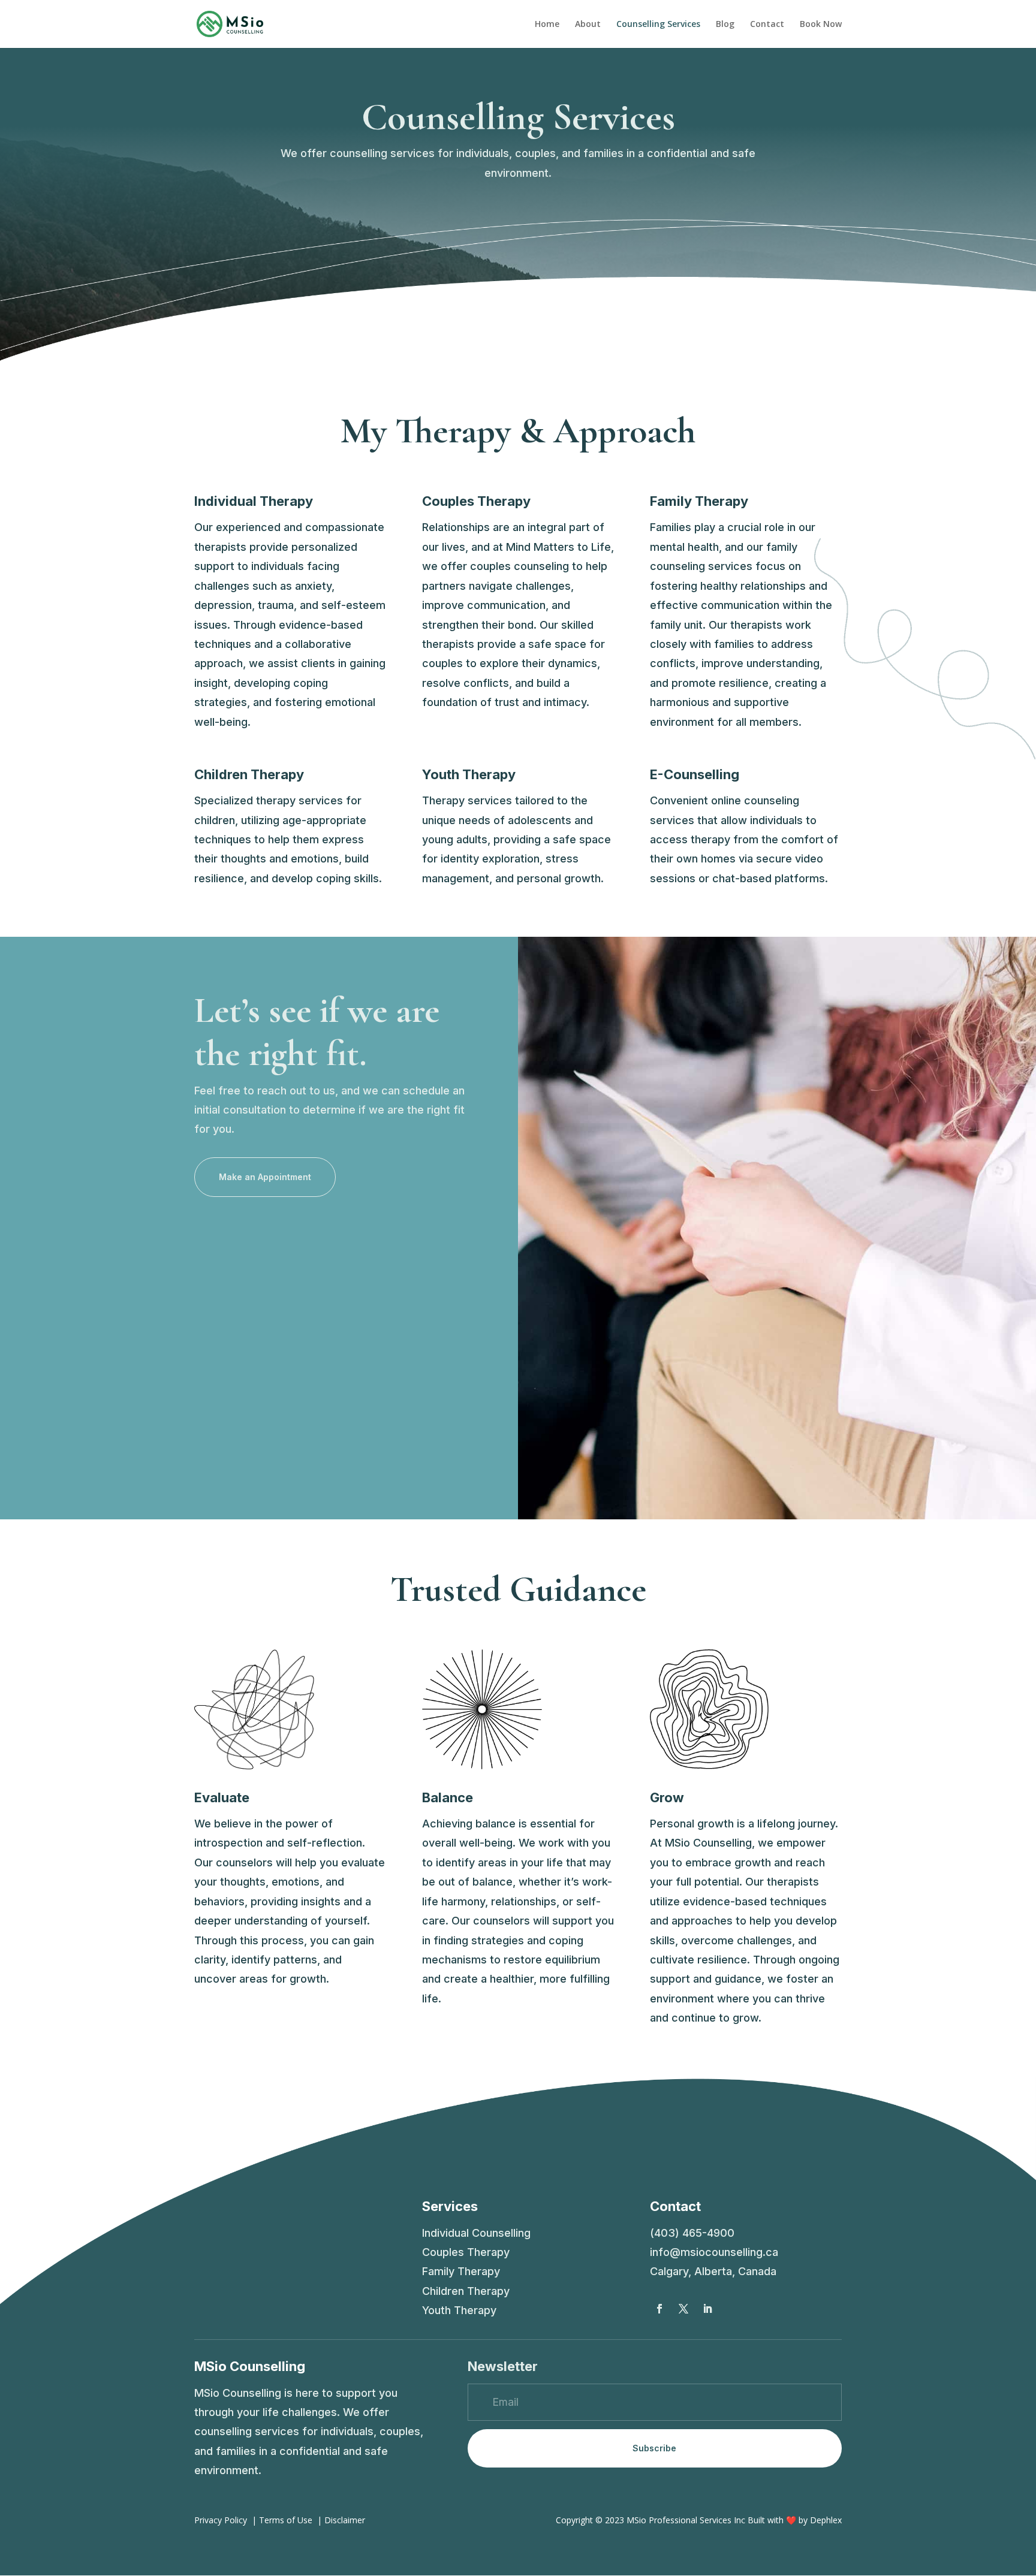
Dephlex (826, 2520)
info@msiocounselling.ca (714, 2252)
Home (547, 25)
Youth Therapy (459, 2310)
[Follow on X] (683, 2309)
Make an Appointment (265, 1177)
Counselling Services (658, 25)
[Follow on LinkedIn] (707, 2309)
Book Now (821, 25)
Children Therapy (466, 2291)
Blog (725, 25)
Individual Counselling (476, 2233)
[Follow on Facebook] (659, 2309)
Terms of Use (286, 2520)
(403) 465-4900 (692, 2233)
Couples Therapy (466, 2252)
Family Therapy (461, 2271)
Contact (767, 25)
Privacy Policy (221, 2520)
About (588, 25)
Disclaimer (345, 2520)
